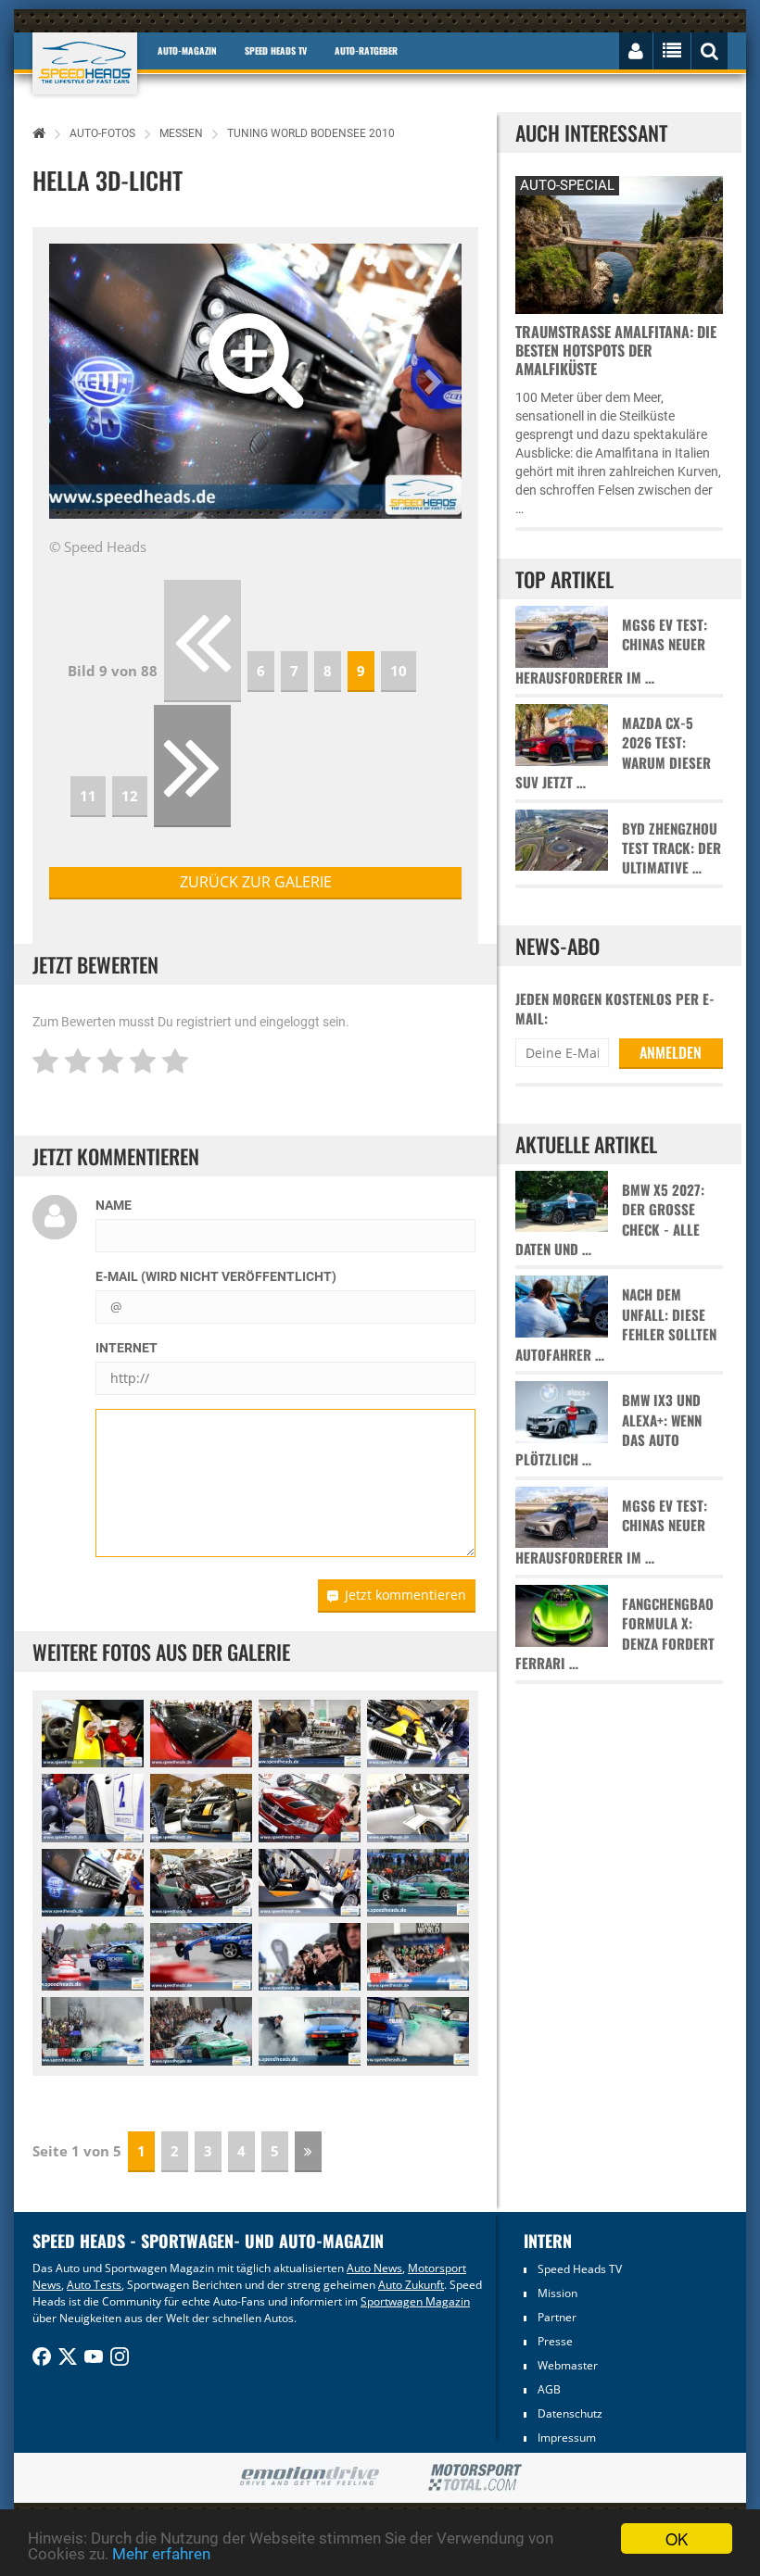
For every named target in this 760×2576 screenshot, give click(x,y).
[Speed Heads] (85, 63)
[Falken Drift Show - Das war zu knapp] (201, 1957)
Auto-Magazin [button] (187, 50)
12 (130, 796)
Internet (127, 1348)
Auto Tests (94, 2285)
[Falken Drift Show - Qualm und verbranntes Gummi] (93, 2031)
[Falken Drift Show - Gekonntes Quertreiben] (93, 1957)
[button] (80, 381)
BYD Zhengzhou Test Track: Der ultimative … (671, 848)
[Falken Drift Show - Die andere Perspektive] (418, 1957)
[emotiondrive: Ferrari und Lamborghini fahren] (309, 2477)
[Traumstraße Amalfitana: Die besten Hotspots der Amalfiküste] (619, 242)
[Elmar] (310, 1883)
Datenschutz (570, 2413)
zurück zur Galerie (256, 882)
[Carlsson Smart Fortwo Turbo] (201, 1808)
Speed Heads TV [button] (276, 50)
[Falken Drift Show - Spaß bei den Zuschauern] (310, 1957)
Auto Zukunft (411, 2285)
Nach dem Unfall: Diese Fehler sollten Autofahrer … (616, 1324)
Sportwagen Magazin (415, 2301)
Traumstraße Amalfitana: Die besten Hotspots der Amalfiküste (616, 350)
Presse (555, 2341)
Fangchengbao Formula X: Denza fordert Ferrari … (615, 1634)
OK (677, 2538)
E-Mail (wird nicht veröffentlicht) (216, 1276)
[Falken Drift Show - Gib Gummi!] (418, 2031)
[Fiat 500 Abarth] (93, 1734)
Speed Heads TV (580, 2269)
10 (399, 671)
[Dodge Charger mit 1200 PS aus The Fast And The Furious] (201, 1734)
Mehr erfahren (161, 2554)
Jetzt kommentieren (405, 1595)
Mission (557, 2293)
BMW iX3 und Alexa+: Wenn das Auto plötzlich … (608, 1430)
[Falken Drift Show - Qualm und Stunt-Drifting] (201, 2031)
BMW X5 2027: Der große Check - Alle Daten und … (610, 1219)
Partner (557, 2317)
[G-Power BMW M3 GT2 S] (418, 1734)
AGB (549, 2389)
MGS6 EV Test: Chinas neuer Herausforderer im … (611, 651)
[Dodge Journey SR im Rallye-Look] (310, 1808)
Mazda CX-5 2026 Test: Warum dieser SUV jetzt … (613, 753)
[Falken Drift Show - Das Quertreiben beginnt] (418, 1883)
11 (88, 796)
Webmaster (568, 2365)
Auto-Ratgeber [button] (366, 50)
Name (114, 1205)
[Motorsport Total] (475, 2478)
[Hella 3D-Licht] (93, 1883)
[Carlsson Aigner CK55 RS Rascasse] (201, 1883)
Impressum (567, 2438)
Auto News (374, 2268)
